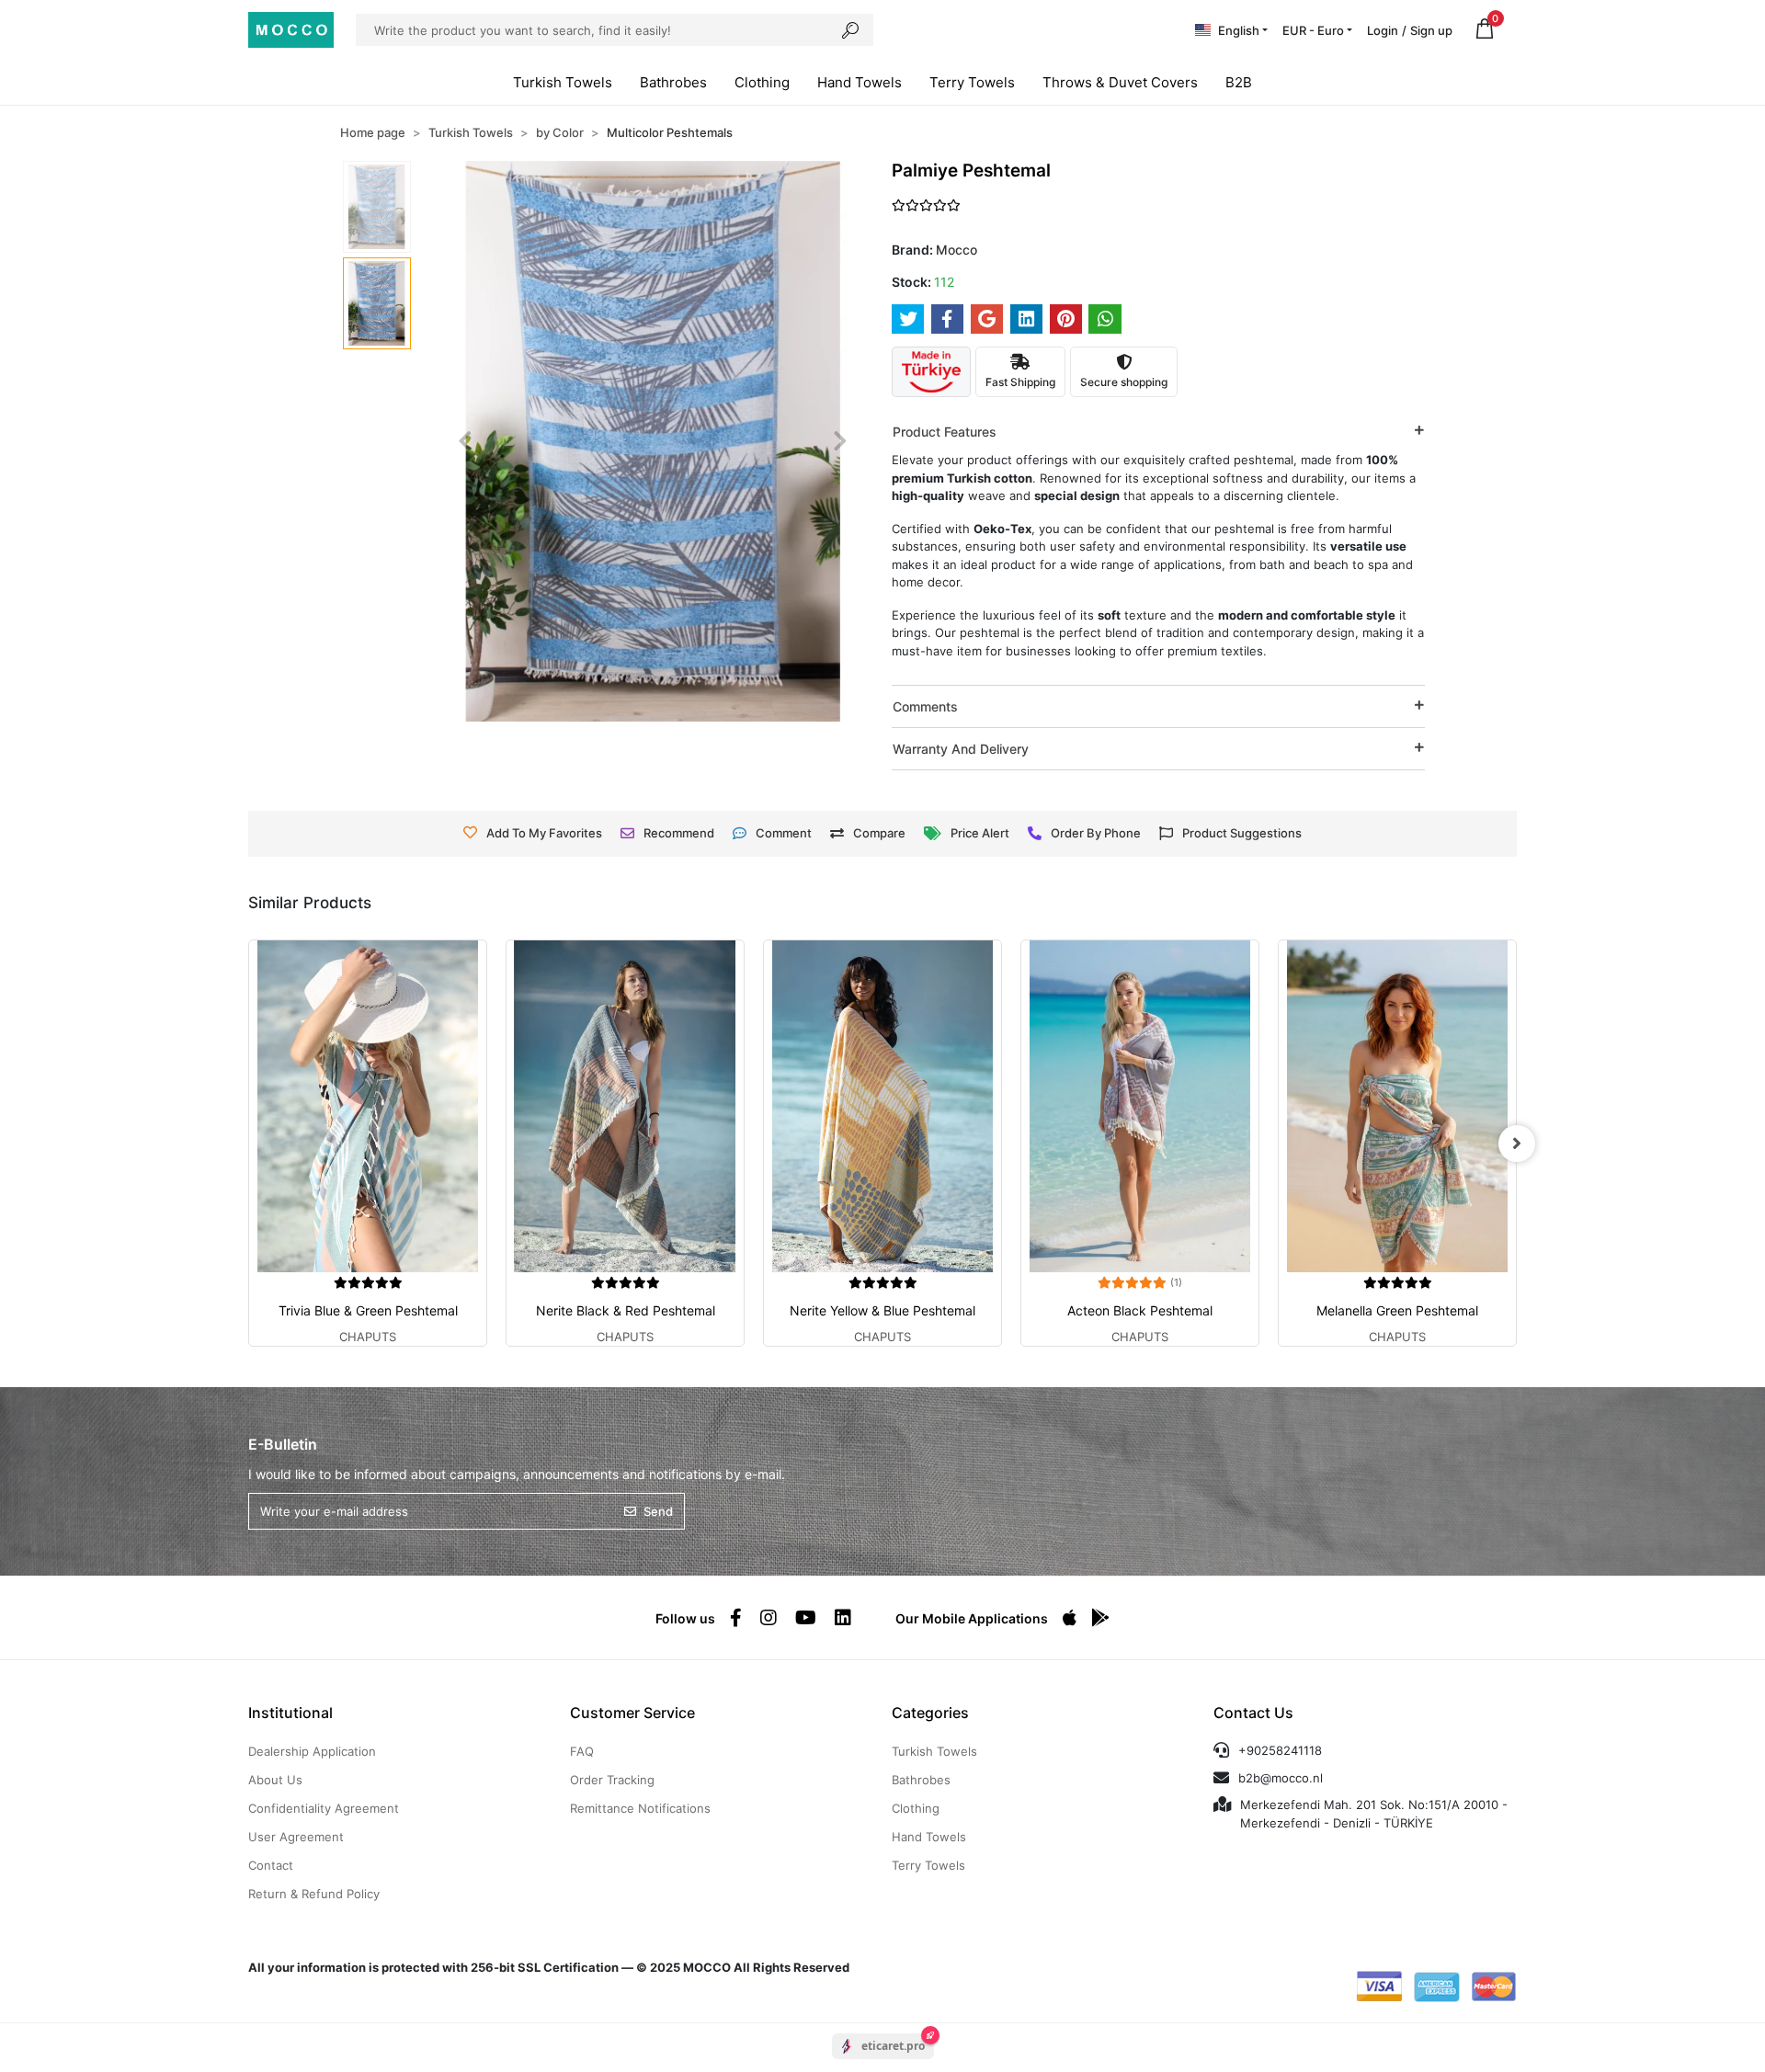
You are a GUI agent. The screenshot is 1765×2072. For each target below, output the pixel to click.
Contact (271, 1865)
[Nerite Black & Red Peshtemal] (625, 1106)
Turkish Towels (563, 82)
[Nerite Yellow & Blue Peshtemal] (882, 1106)
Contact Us (1253, 1713)
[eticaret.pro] (883, 2062)
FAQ (582, 1751)
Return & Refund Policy (314, 1894)
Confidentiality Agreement (324, 1808)
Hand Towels (860, 82)
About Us (275, 1780)
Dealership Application (312, 1751)
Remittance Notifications (640, 1808)
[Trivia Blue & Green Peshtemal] (368, 1106)
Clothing (762, 82)
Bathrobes (673, 82)
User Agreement (296, 1837)
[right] (1517, 1144)
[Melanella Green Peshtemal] (1397, 1106)
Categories (930, 1713)
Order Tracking (612, 1780)
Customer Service (632, 1713)
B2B (1239, 82)
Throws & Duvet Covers (1120, 82)
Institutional (290, 1713)
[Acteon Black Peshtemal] (1140, 1106)
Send (658, 1511)
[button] (1485, 30)
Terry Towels (972, 82)
